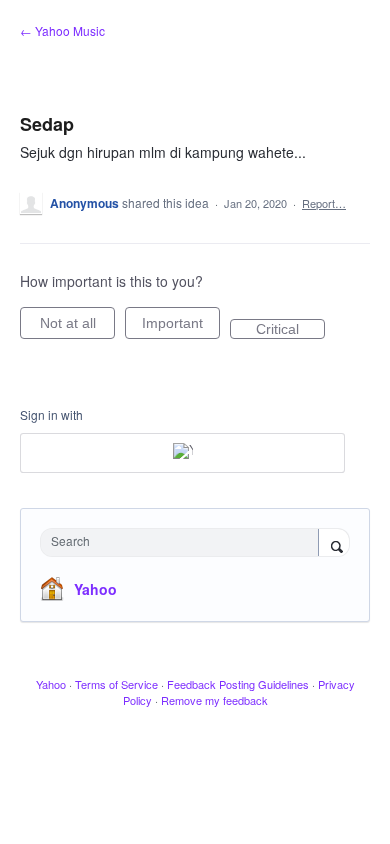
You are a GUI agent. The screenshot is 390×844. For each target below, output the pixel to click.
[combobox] (184, 542)
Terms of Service (116, 684)
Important (181, 327)
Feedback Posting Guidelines (238, 684)
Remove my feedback (214, 700)
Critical (290, 330)
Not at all (77, 327)
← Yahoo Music (62, 30)
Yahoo (95, 589)
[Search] (334, 544)
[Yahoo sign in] (182, 453)
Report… (324, 203)
